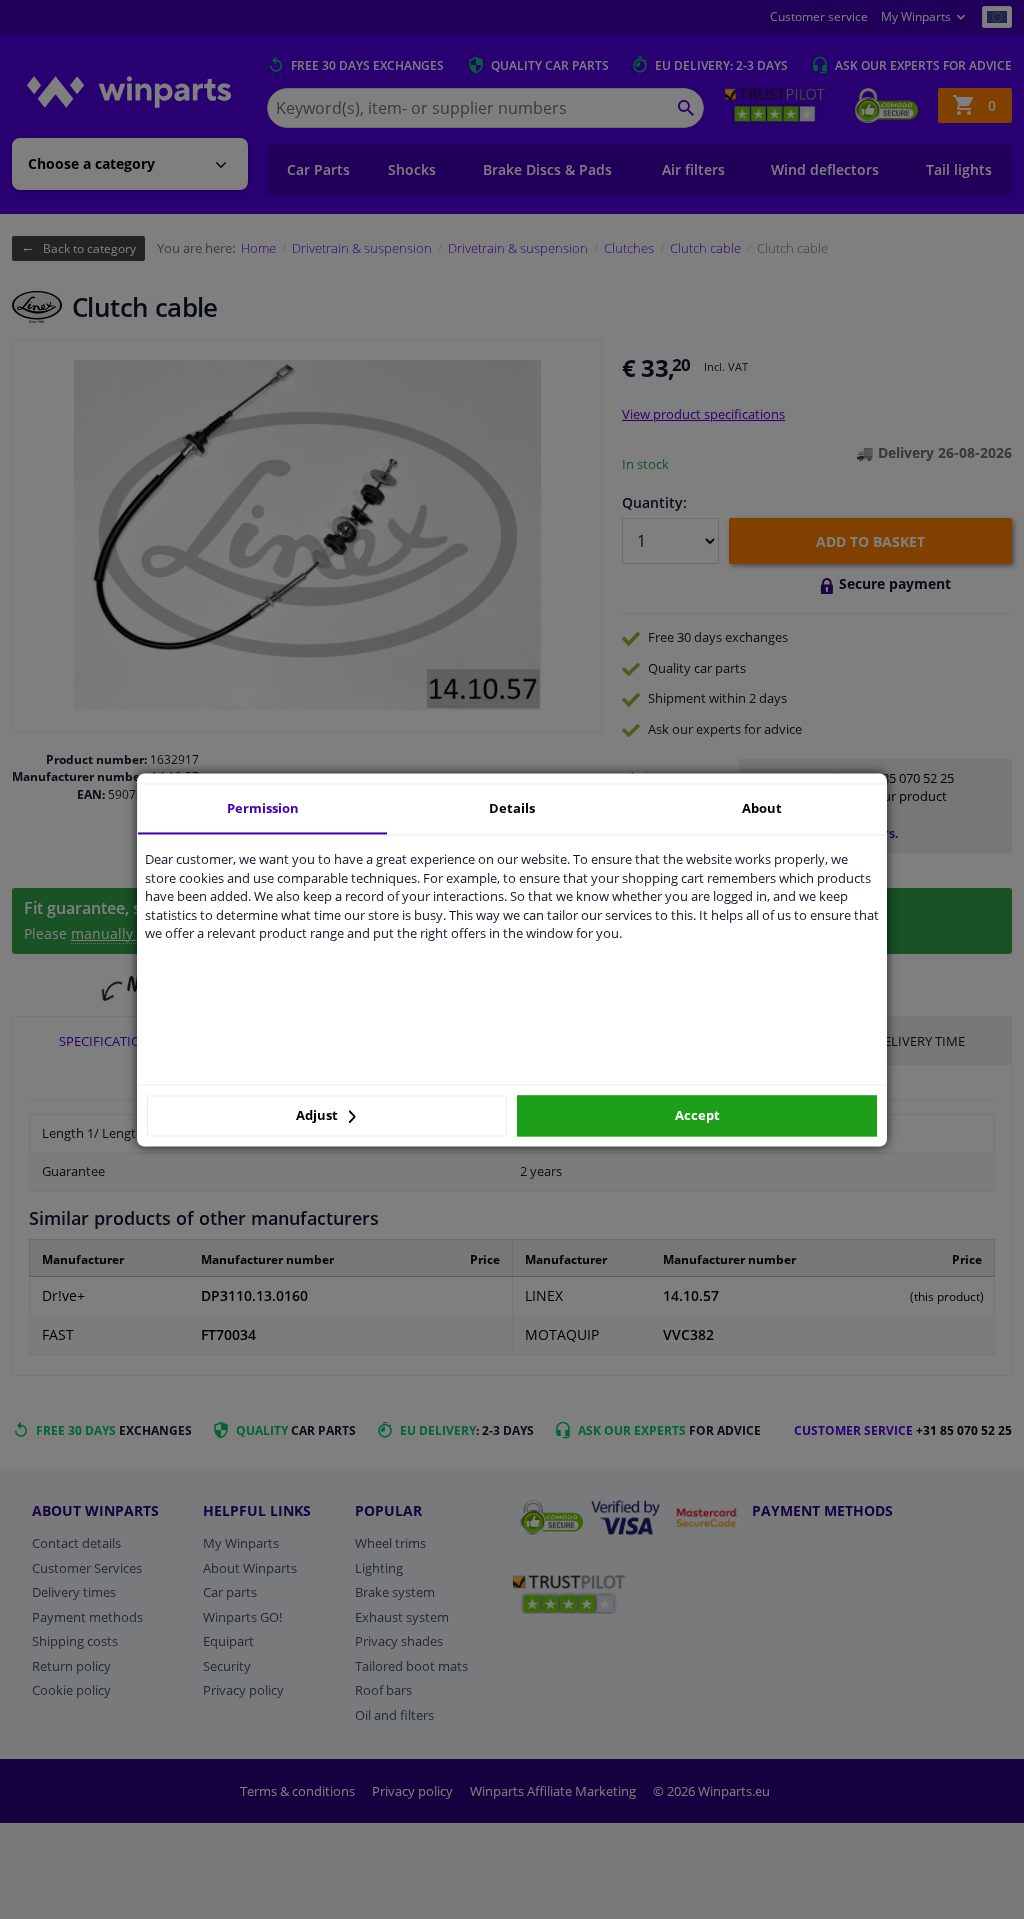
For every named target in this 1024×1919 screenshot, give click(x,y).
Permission (263, 808)
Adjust (318, 1116)
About (762, 808)
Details (512, 808)
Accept (697, 1116)
